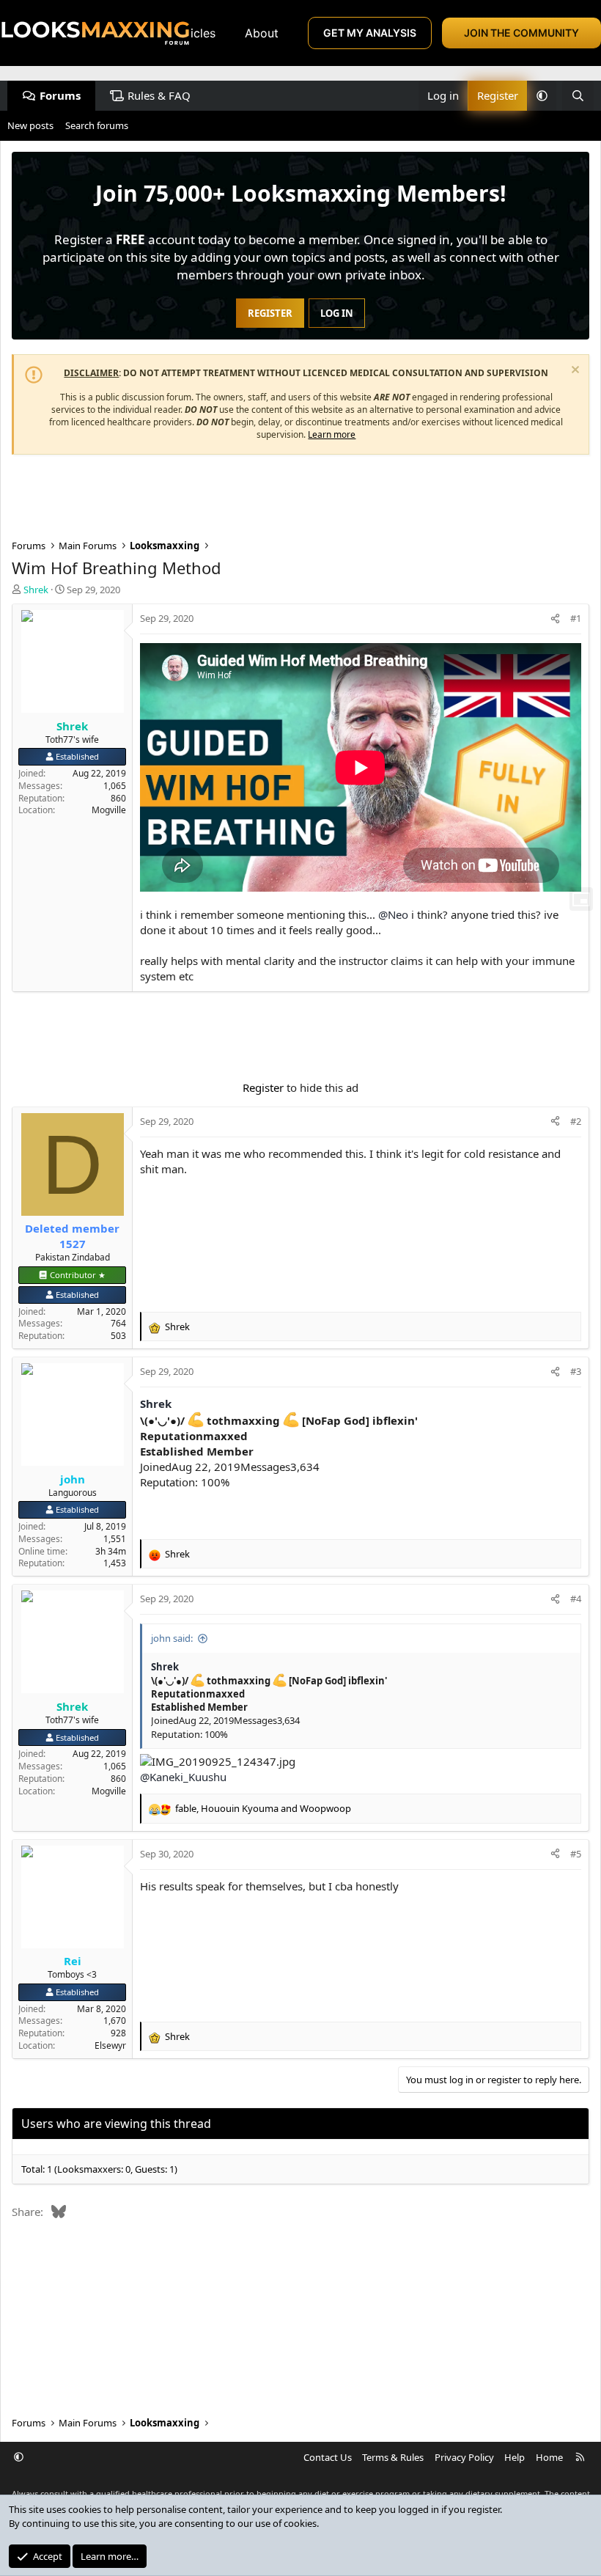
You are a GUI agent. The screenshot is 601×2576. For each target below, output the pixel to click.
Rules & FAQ (159, 95)
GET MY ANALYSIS (370, 33)
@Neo (393, 914)
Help (515, 2457)
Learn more (332, 434)
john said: (172, 1638)
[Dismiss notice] (574, 371)
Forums (60, 95)
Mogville (109, 810)
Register (263, 1087)
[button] (542, 96)
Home (549, 2457)
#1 (576, 618)
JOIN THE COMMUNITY (521, 33)
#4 (576, 1599)
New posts (30, 125)
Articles (194, 33)
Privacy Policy (464, 2457)
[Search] (578, 96)
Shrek (156, 1403)
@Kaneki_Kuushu (183, 1777)
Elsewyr (110, 2045)
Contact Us (328, 2457)
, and (263, 1808)
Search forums (97, 125)
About (262, 33)
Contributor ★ (78, 1275)
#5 (576, 1854)
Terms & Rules (393, 2457)
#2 (576, 1121)
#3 (576, 1371)
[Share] (555, 618)
